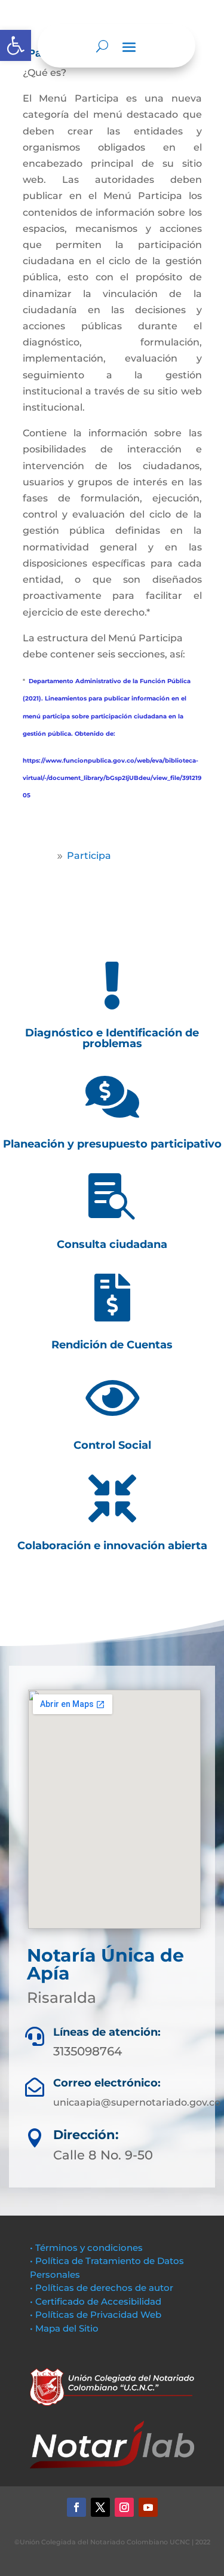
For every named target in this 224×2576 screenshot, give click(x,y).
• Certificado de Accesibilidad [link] (96, 2301)
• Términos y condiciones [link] (86, 2248)
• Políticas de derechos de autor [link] (102, 2288)
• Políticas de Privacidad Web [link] (96, 2315)
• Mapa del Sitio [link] (65, 2328)
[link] (16, 45)
